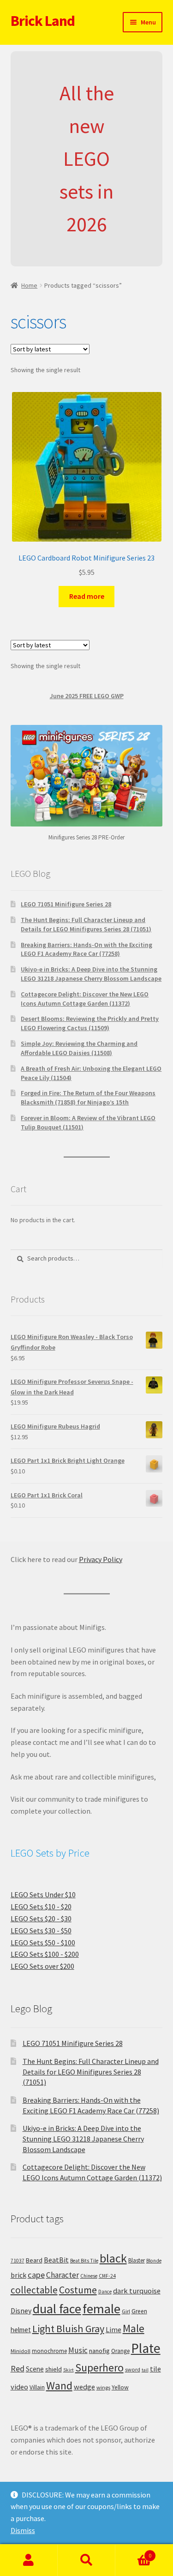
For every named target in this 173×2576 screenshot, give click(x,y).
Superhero (99, 2368)
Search (86, 2560)
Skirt (69, 2370)
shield (54, 2369)
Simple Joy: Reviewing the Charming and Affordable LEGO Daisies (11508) (79, 1048)
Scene (35, 2369)
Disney (21, 2311)
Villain (37, 2387)
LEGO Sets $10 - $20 (41, 1906)
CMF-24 (107, 2276)
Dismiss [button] (23, 2530)
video (19, 2387)
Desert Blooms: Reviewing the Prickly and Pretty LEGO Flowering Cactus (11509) (90, 1023)
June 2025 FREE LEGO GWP (87, 696)
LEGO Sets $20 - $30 (41, 1918)
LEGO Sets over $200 (42, 1966)
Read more (87, 596)
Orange (120, 2351)
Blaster (137, 2260)
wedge (84, 2387)
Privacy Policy (101, 1559)
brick (18, 2275)
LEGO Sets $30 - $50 (41, 1930)
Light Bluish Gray (68, 2329)
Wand (59, 2386)
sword (133, 2369)
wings (103, 2387)
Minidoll (21, 2351)
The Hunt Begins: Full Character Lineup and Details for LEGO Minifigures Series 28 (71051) (86, 924)
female (101, 2309)
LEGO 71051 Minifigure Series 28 (66, 904)
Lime (113, 2330)
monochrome (49, 2351)
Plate (146, 2348)
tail (145, 2370)
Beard (34, 2260)
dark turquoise (137, 2291)
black (113, 2258)
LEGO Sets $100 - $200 (45, 1954)
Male (134, 2328)
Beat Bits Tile (84, 2261)
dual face (57, 2309)
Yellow (120, 2387)
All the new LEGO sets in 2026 (87, 159)
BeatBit (56, 2260)
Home (29, 285)
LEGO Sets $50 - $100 (43, 1943)
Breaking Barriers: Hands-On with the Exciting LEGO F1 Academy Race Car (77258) (86, 949)
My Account (29, 2560)
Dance (105, 2292)
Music (78, 2350)
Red (18, 2368)
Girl (126, 2311)
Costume (78, 2290)
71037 (18, 2261)
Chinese (89, 2276)
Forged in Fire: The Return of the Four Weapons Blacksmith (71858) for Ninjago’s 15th (88, 1098)
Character (63, 2275)
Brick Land (43, 21)
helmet (21, 2330)
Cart (133, 2552)
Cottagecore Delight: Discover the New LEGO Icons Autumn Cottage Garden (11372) (85, 999)
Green (139, 2311)
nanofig (99, 2351)
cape (36, 2275)
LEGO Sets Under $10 (43, 1894)
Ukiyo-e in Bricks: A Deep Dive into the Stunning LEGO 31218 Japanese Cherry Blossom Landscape (91, 974)
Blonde (154, 2261)
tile (155, 2369)
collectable (34, 2290)
